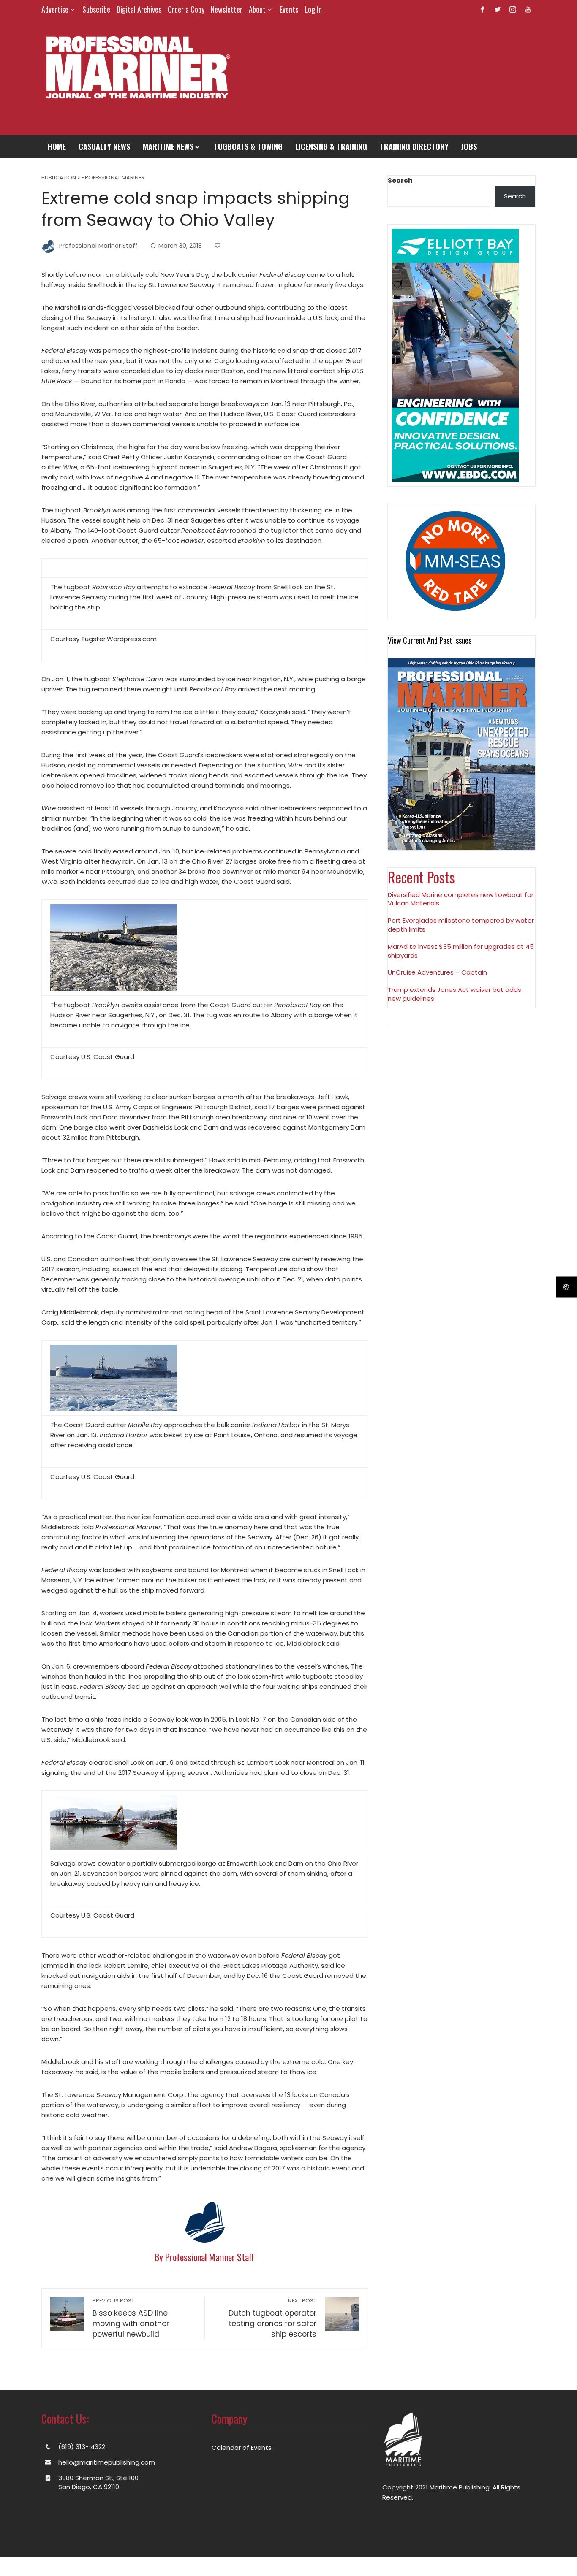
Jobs (469, 146)
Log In (313, 9)
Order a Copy (186, 9)
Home (57, 146)
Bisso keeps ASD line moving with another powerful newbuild (131, 2318)
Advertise (55, 9)
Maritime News (168, 146)
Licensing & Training (331, 146)
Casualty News (104, 146)
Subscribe (96, 9)
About (257, 9)
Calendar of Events (242, 2447)
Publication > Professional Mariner (93, 178)
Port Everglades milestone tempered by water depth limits (461, 925)
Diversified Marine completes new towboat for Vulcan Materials (461, 899)
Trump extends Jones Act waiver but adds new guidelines (455, 994)
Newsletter (227, 9)
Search (400, 180)
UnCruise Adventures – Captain (437, 972)
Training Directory (414, 146)
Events (289, 9)
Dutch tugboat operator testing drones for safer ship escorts (272, 2318)
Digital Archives (139, 9)
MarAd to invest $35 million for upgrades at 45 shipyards (461, 951)
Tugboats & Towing (248, 146)
